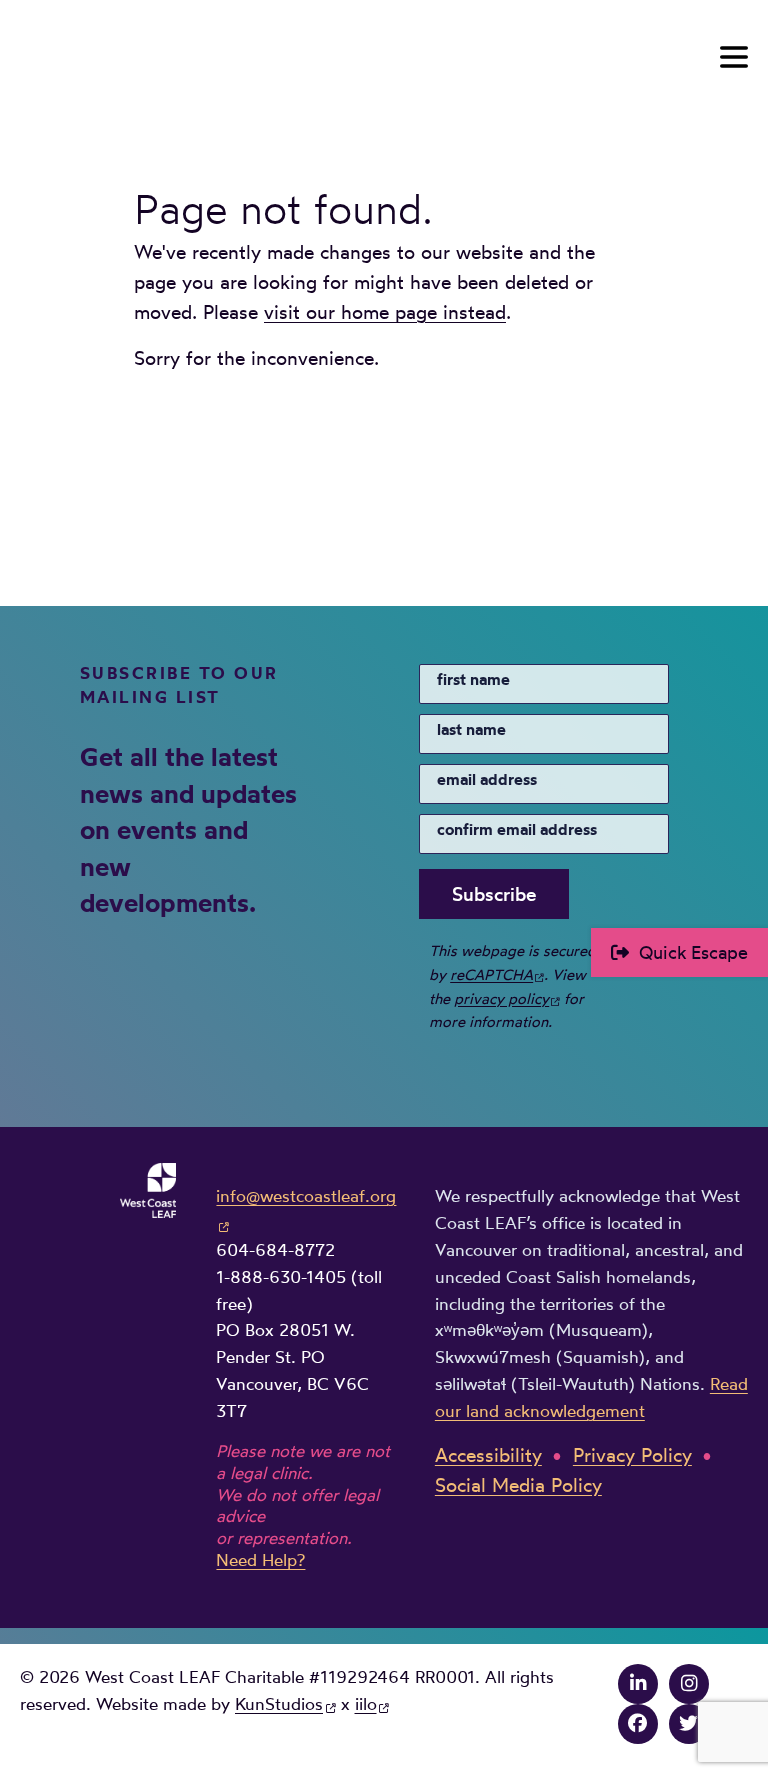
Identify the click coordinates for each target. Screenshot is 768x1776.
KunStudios (279, 1704)
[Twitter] (689, 1723)
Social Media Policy (518, 1485)
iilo (366, 1704)
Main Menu (734, 57)
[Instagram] (689, 1683)
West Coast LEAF (170, 61)
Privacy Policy (632, 1455)
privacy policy (501, 998)
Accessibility (488, 1455)
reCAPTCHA (491, 974)
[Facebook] (638, 1723)
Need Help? (260, 1560)
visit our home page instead (385, 312)
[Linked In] (638, 1683)
